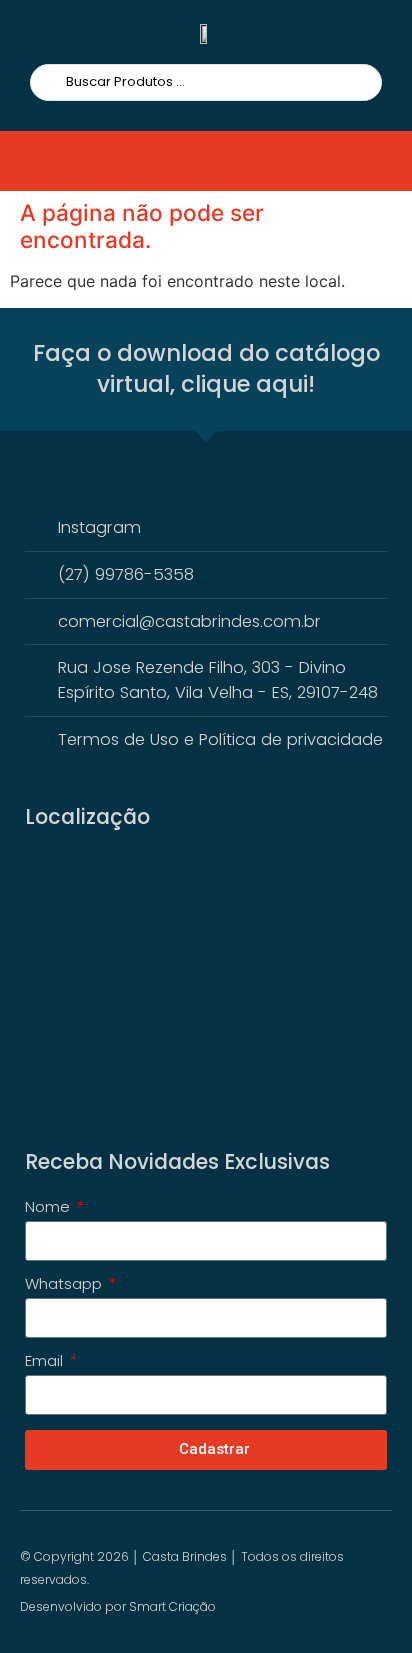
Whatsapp (65, 1285)
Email (46, 1362)
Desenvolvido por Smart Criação (118, 1606)
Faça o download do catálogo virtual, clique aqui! (206, 369)
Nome (49, 1208)
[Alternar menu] (57, 161)
